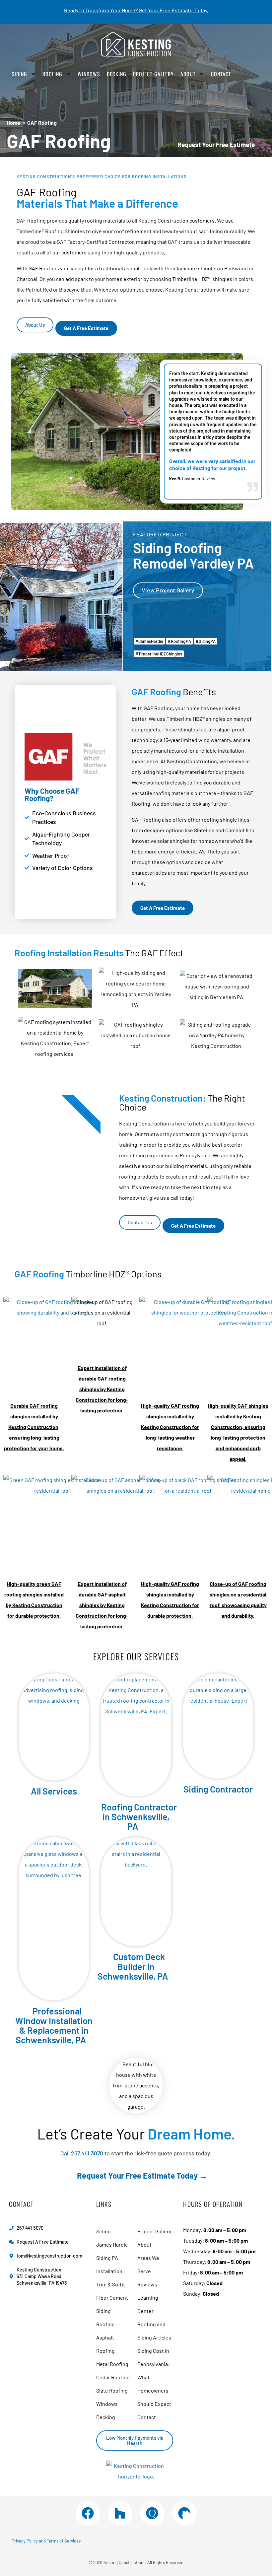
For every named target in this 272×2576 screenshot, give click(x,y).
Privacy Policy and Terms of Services (46, 2541)
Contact (221, 74)
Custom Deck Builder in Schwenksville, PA (133, 1966)
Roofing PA (181, 641)
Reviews (147, 2284)
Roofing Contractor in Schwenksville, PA (139, 1816)
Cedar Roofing (113, 2377)
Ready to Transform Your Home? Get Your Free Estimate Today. (136, 10)
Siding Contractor (218, 1789)
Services (60, 1791)
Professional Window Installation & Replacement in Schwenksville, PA (54, 2025)
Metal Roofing (112, 2364)
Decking (117, 74)
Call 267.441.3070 (82, 2153)
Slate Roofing (112, 2390)
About (188, 74)
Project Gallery (153, 74)
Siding (19, 74)
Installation (109, 2271)
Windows (89, 74)
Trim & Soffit (111, 2284)
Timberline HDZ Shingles (160, 654)
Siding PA (207, 641)
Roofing (52, 74)
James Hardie (151, 641)
